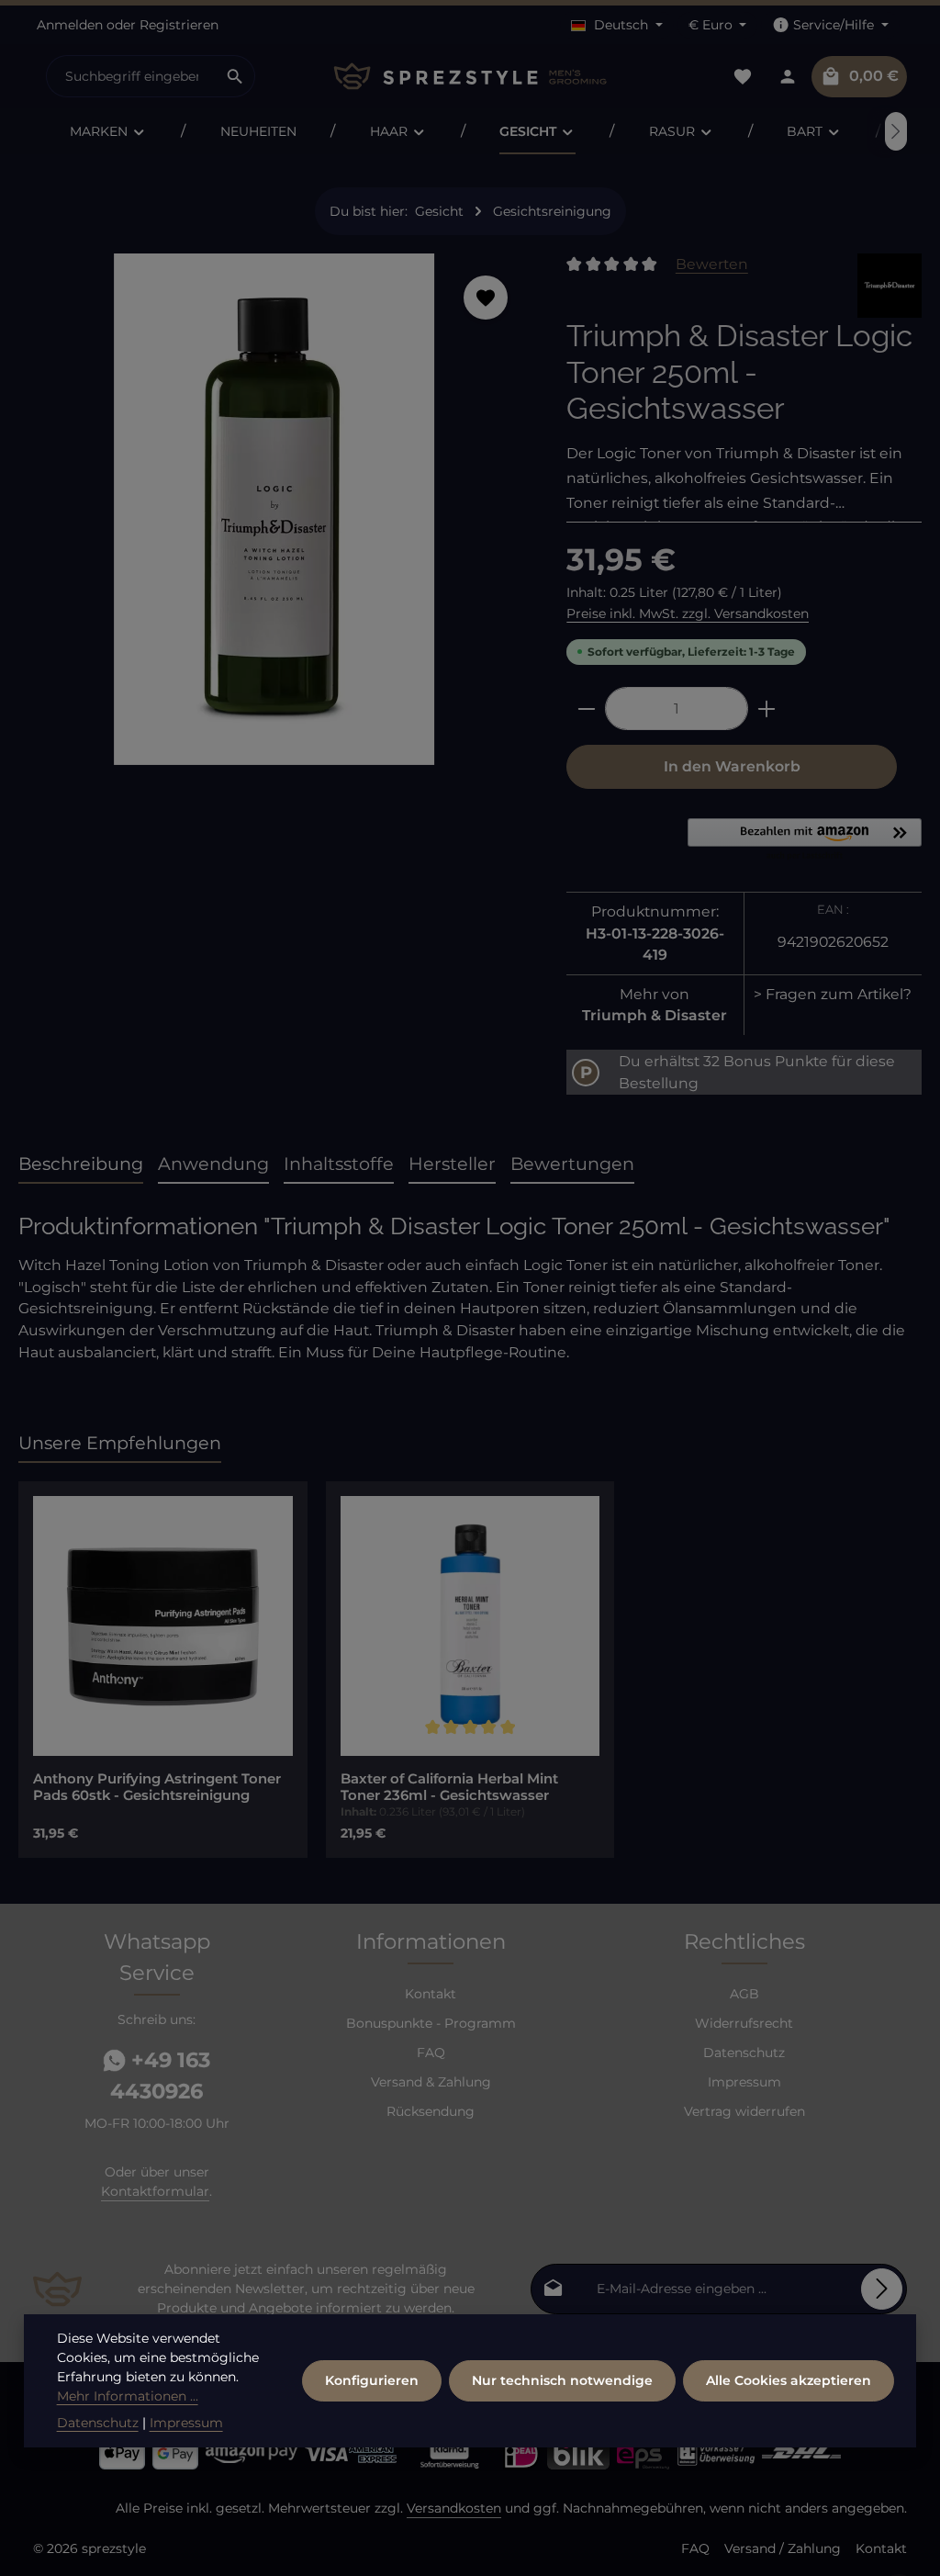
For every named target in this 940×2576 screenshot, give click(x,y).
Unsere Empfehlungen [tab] (120, 1443)
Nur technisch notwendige (562, 2380)
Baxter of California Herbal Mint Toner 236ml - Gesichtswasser (449, 1788)
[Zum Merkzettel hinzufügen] (486, 298)
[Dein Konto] (787, 77)
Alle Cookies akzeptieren (789, 2380)
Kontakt (431, 1994)
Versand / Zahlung (783, 2548)
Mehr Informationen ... (128, 2396)
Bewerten (712, 264)
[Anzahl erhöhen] (767, 709)
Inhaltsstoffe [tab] (339, 1164)
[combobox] (131, 76)
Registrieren (179, 25)
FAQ (431, 2053)
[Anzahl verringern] (586, 709)
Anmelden (70, 25)
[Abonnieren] (882, 2289)
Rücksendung (431, 2111)
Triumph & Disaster (655, 1015)
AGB (744, 1994)
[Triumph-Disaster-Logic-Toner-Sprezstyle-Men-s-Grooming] (274, 509)
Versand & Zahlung (431, 2082)
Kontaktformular (155, 2191)
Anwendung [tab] (213, 1164)
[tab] (81, 1165)
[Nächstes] (896, 131)
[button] (805, 840)
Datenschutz (744, 2053)
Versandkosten (454, 2508)
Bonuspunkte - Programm (431, 2023)
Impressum (744, 2082)
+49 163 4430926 (160, 2075)
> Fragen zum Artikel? (833, 994)
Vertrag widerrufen (744, 2111)
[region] (274, 517)
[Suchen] (235, 76)
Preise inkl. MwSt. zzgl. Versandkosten (688, 613)
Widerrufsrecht (744, 2023)
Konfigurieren (372, 2380)
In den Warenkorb (732, 766)
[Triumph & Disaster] (890, 286)
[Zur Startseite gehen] (470, 77)
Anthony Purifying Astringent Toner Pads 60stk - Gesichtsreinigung (157, 1788)
